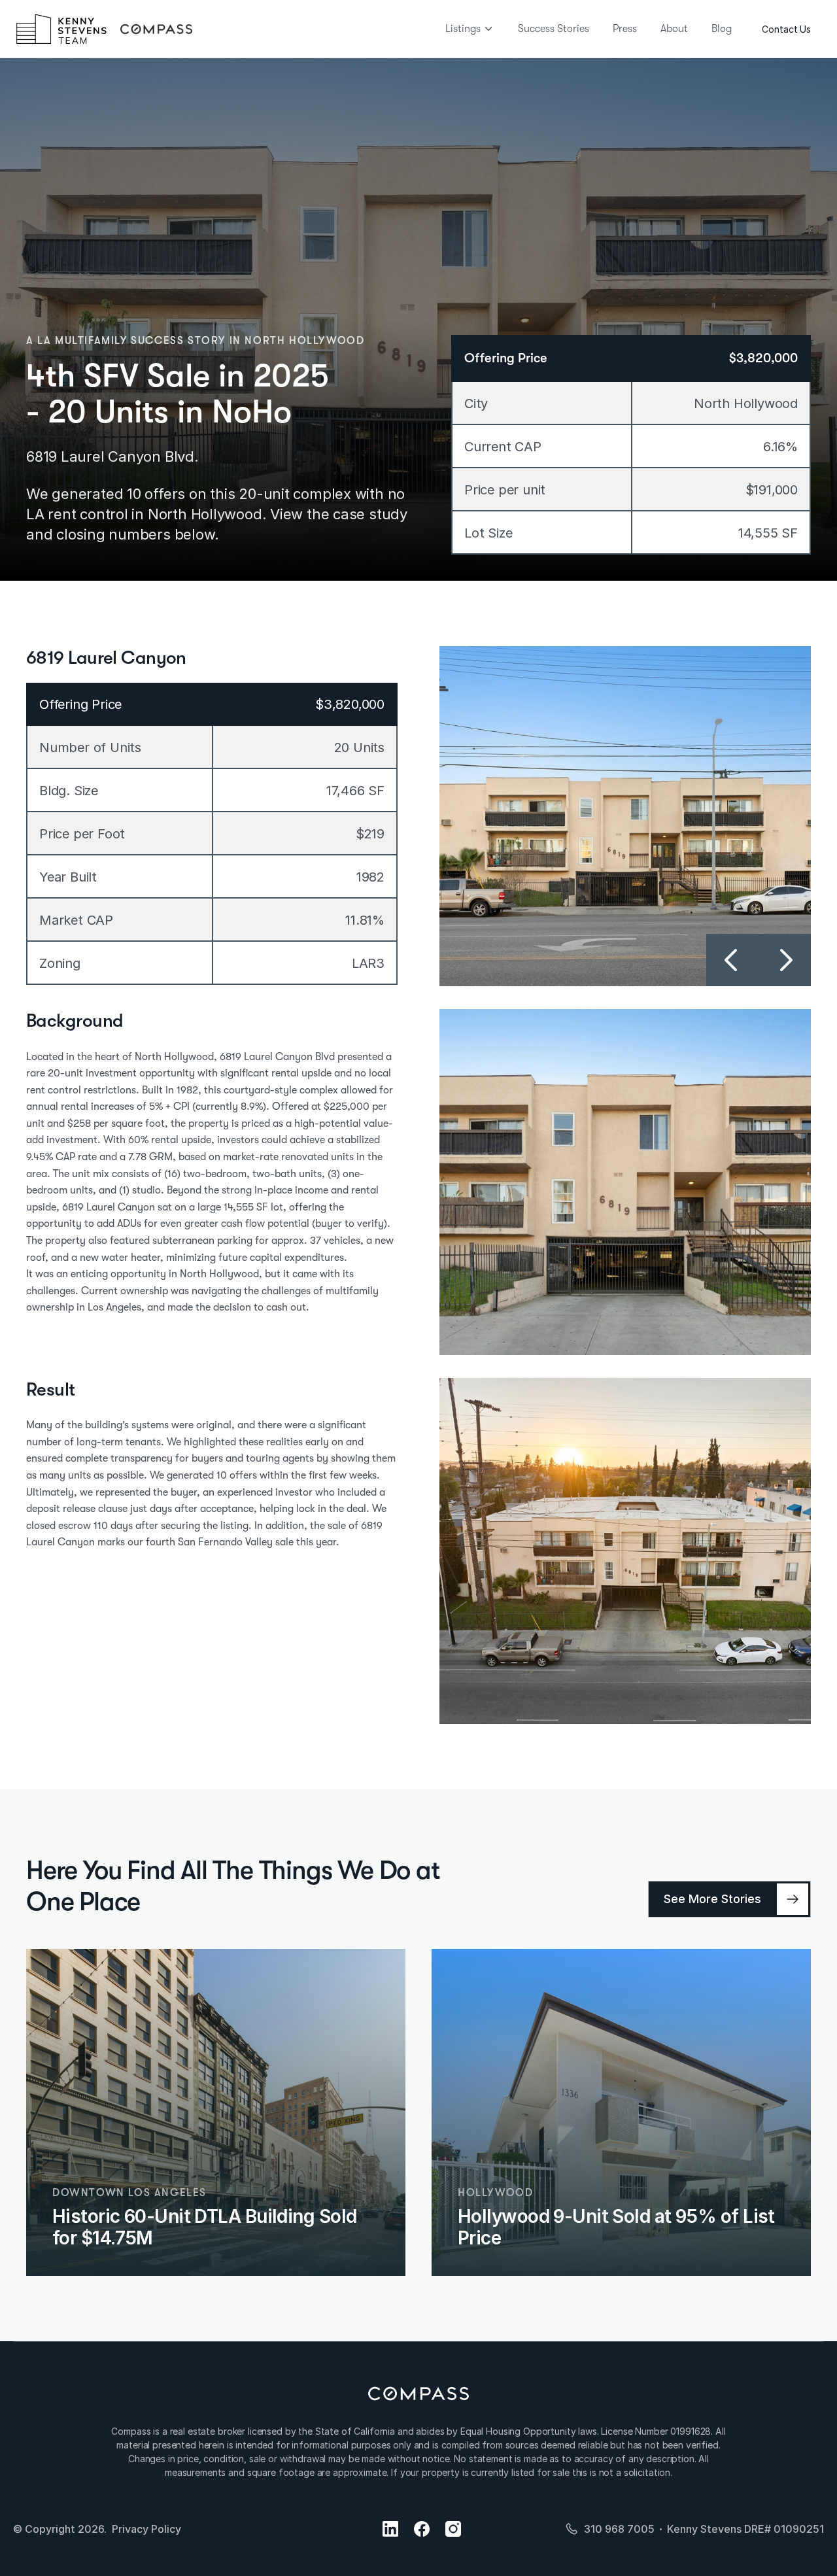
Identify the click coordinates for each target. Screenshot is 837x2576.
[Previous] (732, 960)
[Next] (785, 960)
